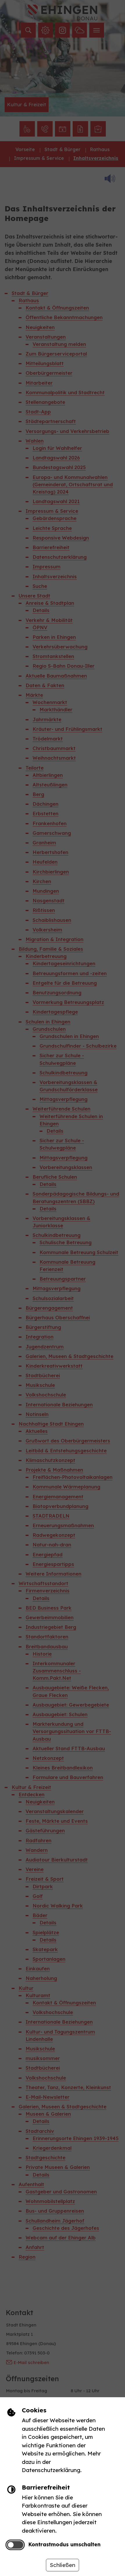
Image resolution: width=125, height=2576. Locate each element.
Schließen (63, 2565)
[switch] (15, 2545)
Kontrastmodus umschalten (64, 2544)
